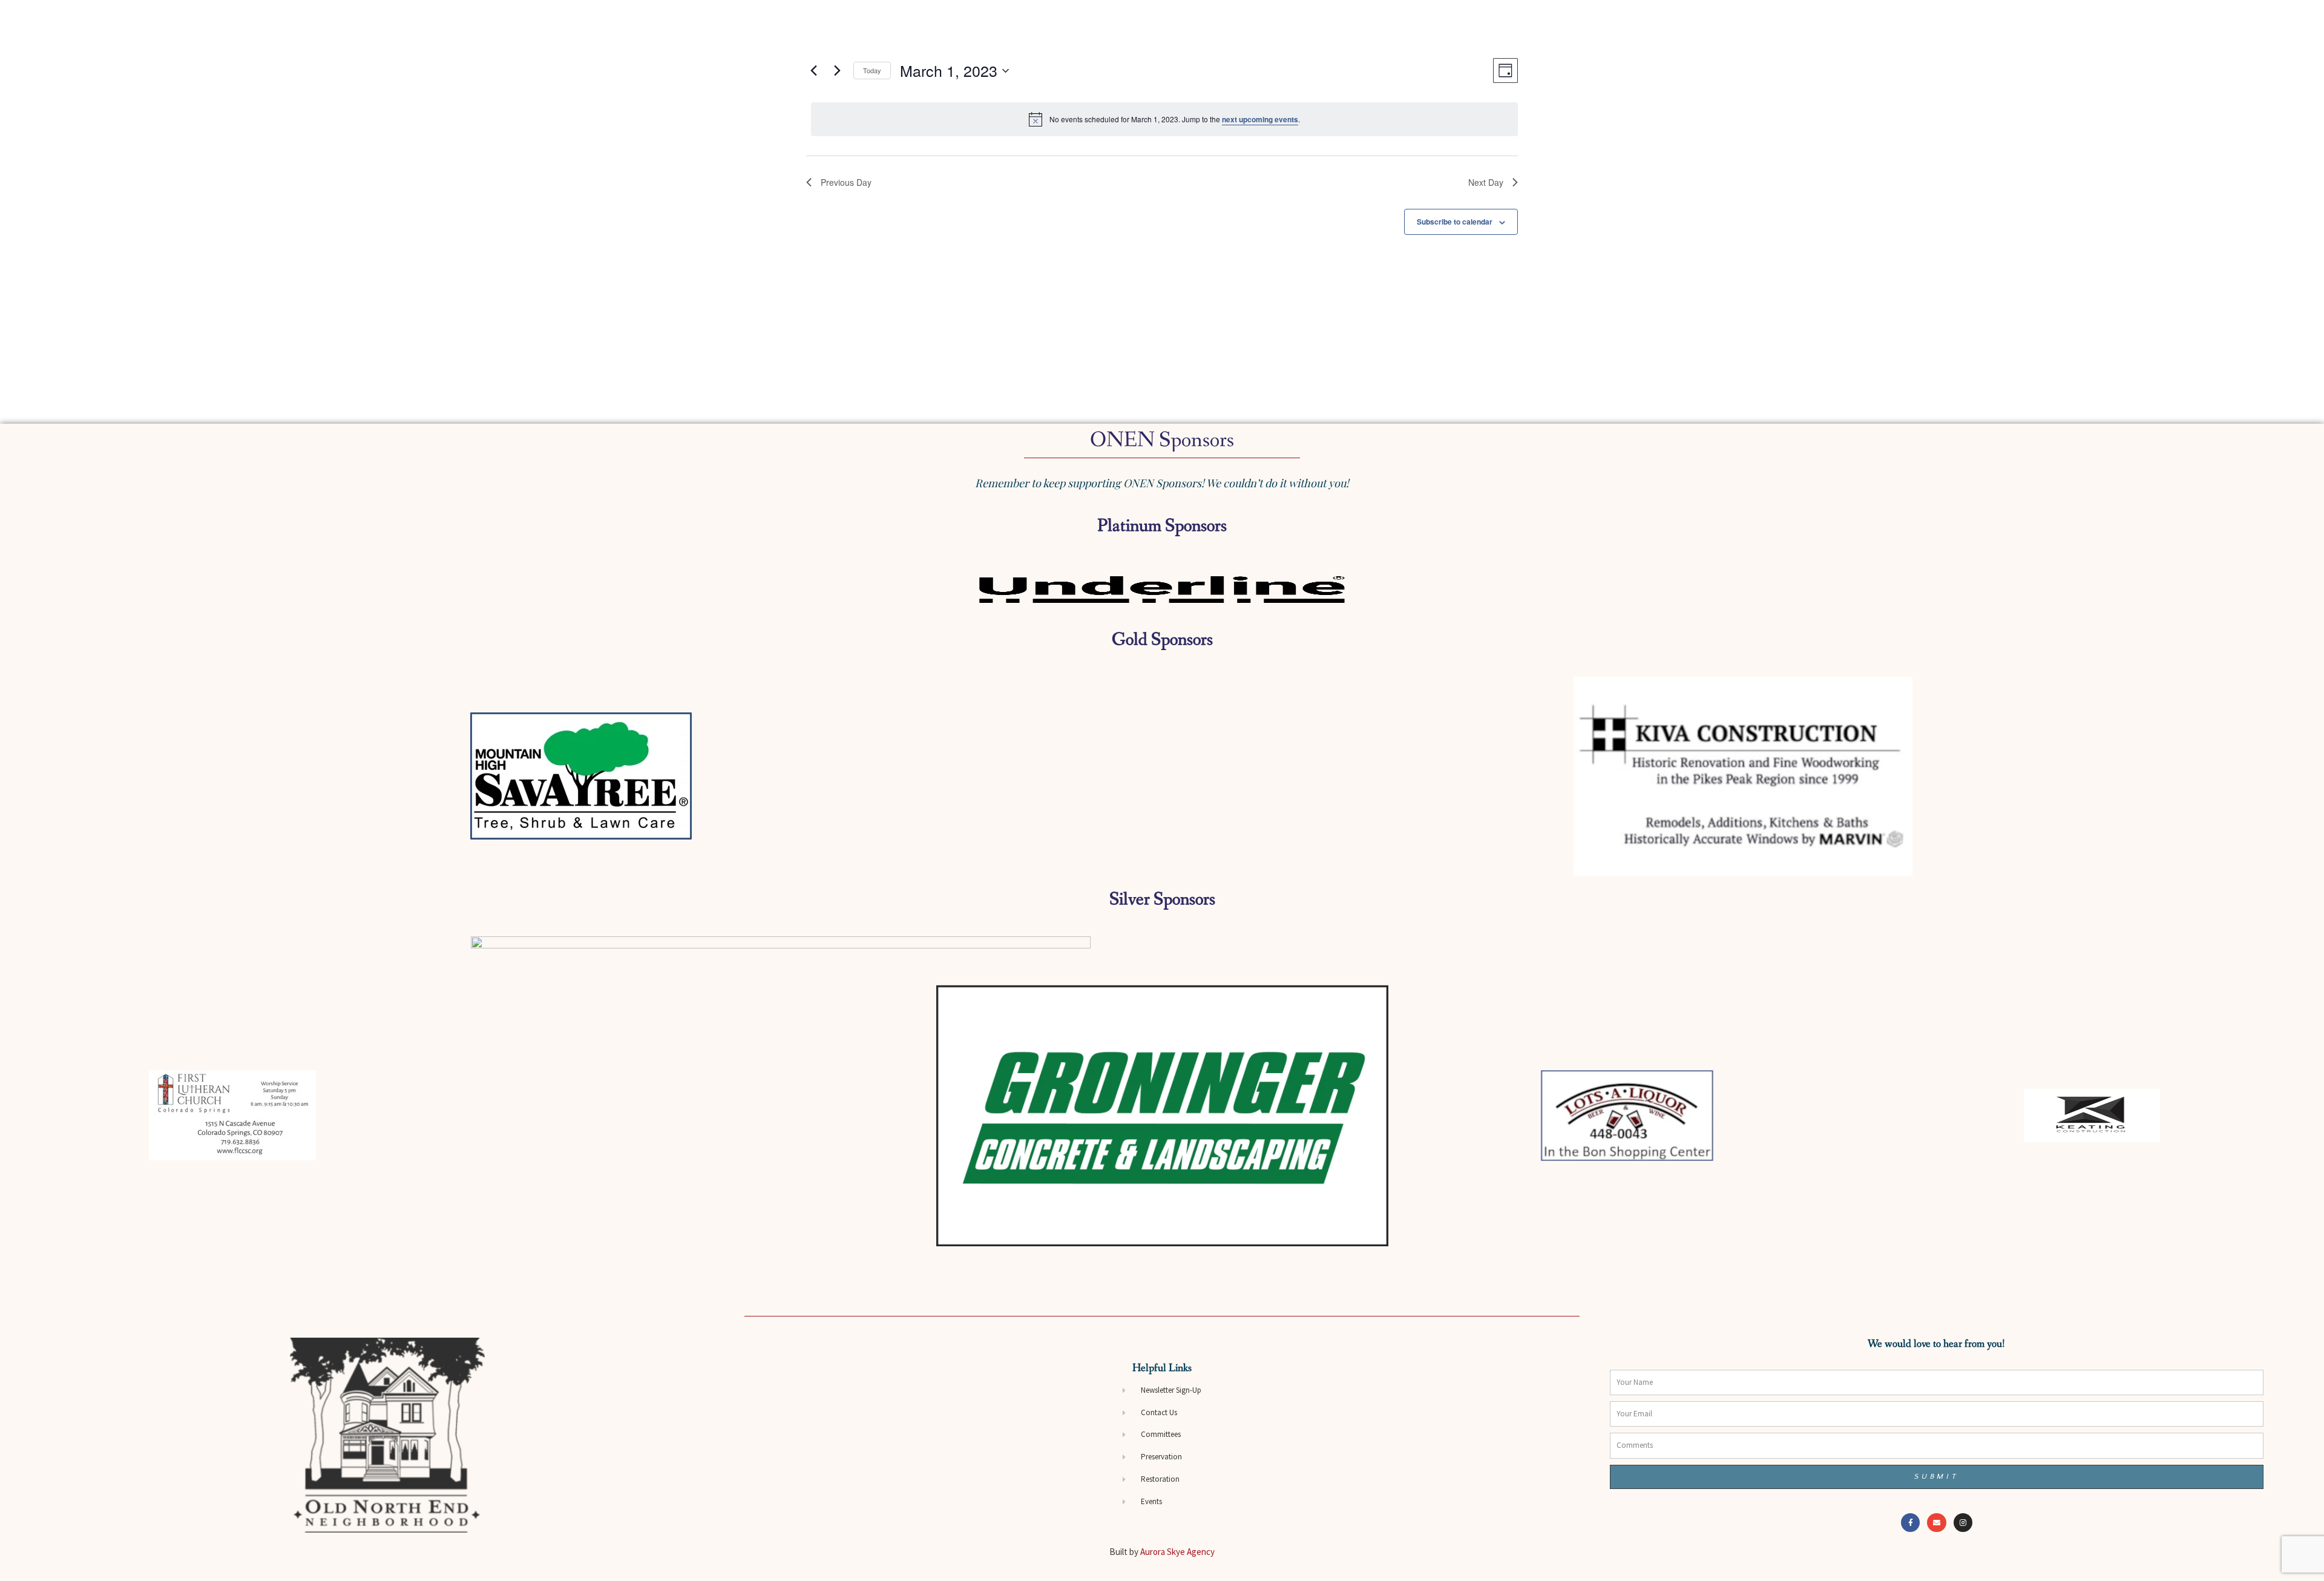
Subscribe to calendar (1455, 222)
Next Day (1486, 182)
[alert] (1164, 119)
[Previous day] (813, 71)
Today (872, 70)
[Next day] (837, 71)
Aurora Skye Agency (1177, 1552)
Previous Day (846, 182)
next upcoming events (1260, 119)
